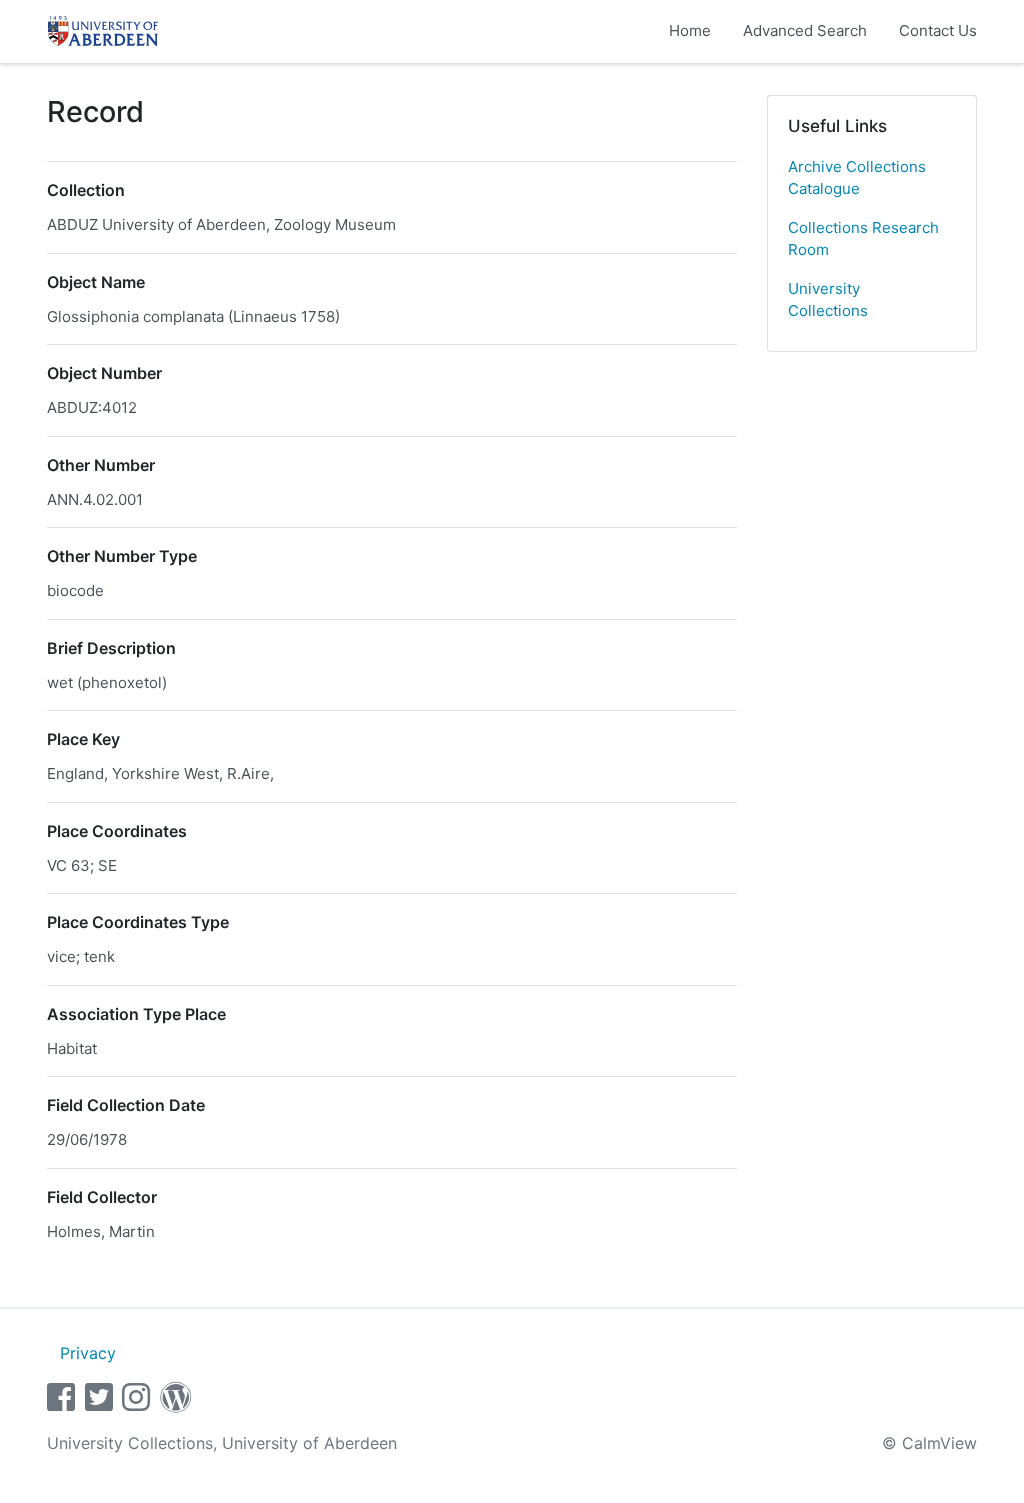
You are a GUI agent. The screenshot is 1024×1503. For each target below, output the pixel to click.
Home (690, 30)
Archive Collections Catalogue (857, 178)
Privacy (88, 1353)
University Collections (828, 300)
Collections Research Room (863, 239)
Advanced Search (805, 30)
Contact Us (938, 30)
